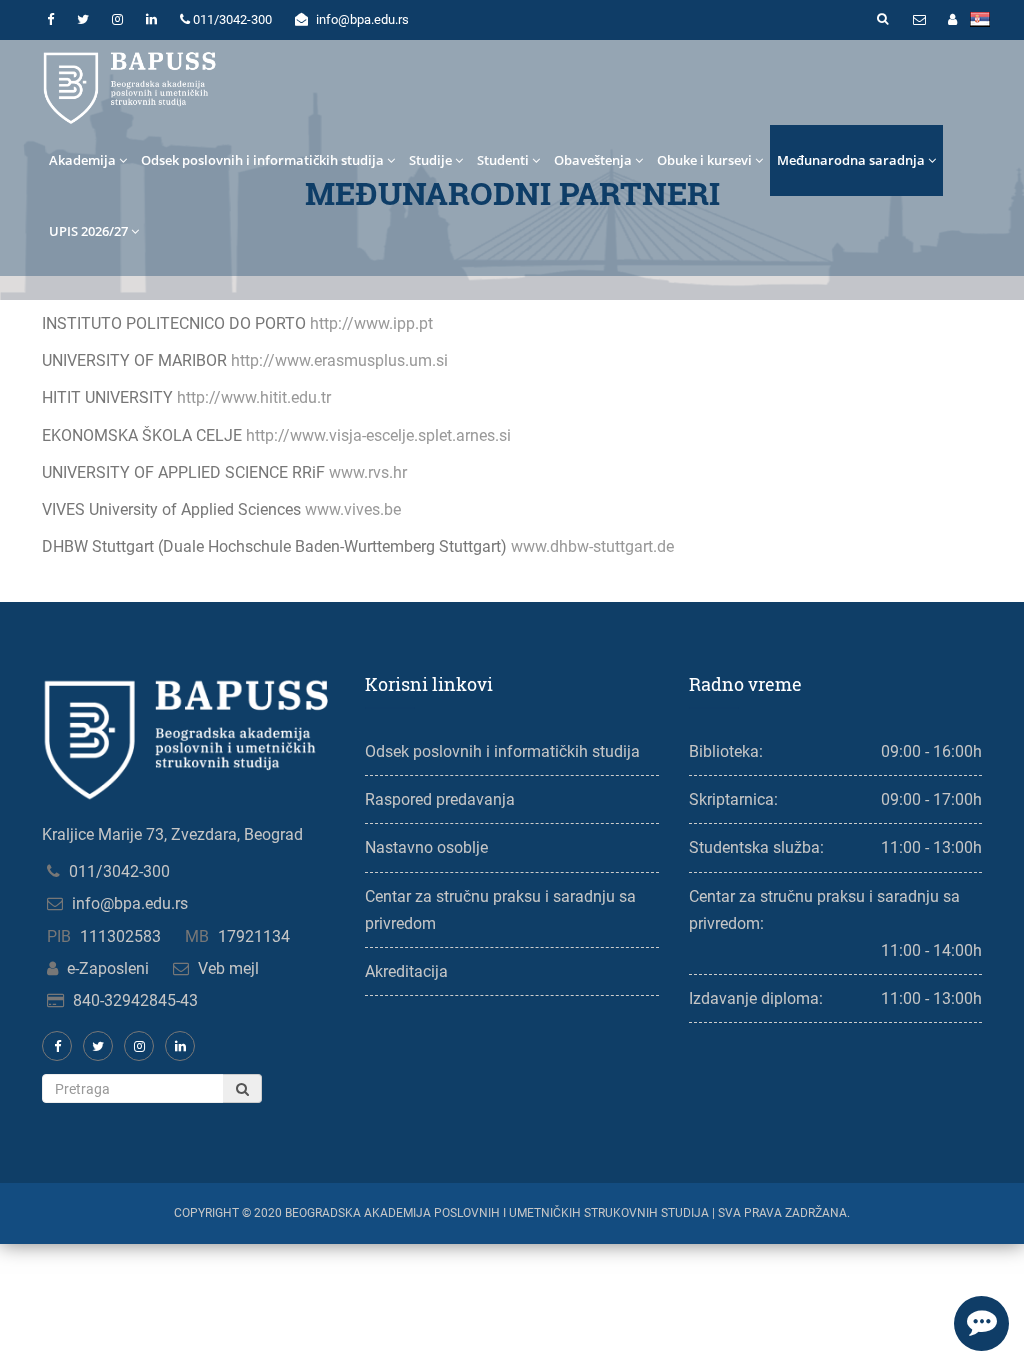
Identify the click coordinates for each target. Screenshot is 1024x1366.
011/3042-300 (119, 871)
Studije (430, 160)
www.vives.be (353, 509)
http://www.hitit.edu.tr (254, 397)
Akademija (82, 160)
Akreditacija (406, 971)
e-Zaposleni (108, 968)
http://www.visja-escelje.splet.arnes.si (378, 435)
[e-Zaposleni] (952, 20)
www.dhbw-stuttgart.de (592, 546)
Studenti (503, 160)
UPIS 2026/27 (88, 231)
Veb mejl (228, 968)
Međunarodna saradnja (851, 160)
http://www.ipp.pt (371, 323)
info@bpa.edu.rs (130, 903)
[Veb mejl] (919, 20)
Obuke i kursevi (704, 160)
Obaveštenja (593, 160)
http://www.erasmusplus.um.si (339, 360)
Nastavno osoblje (426, 847)
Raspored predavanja (440, 799)
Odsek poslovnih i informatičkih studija (262, 160)
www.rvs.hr (368, 472)
